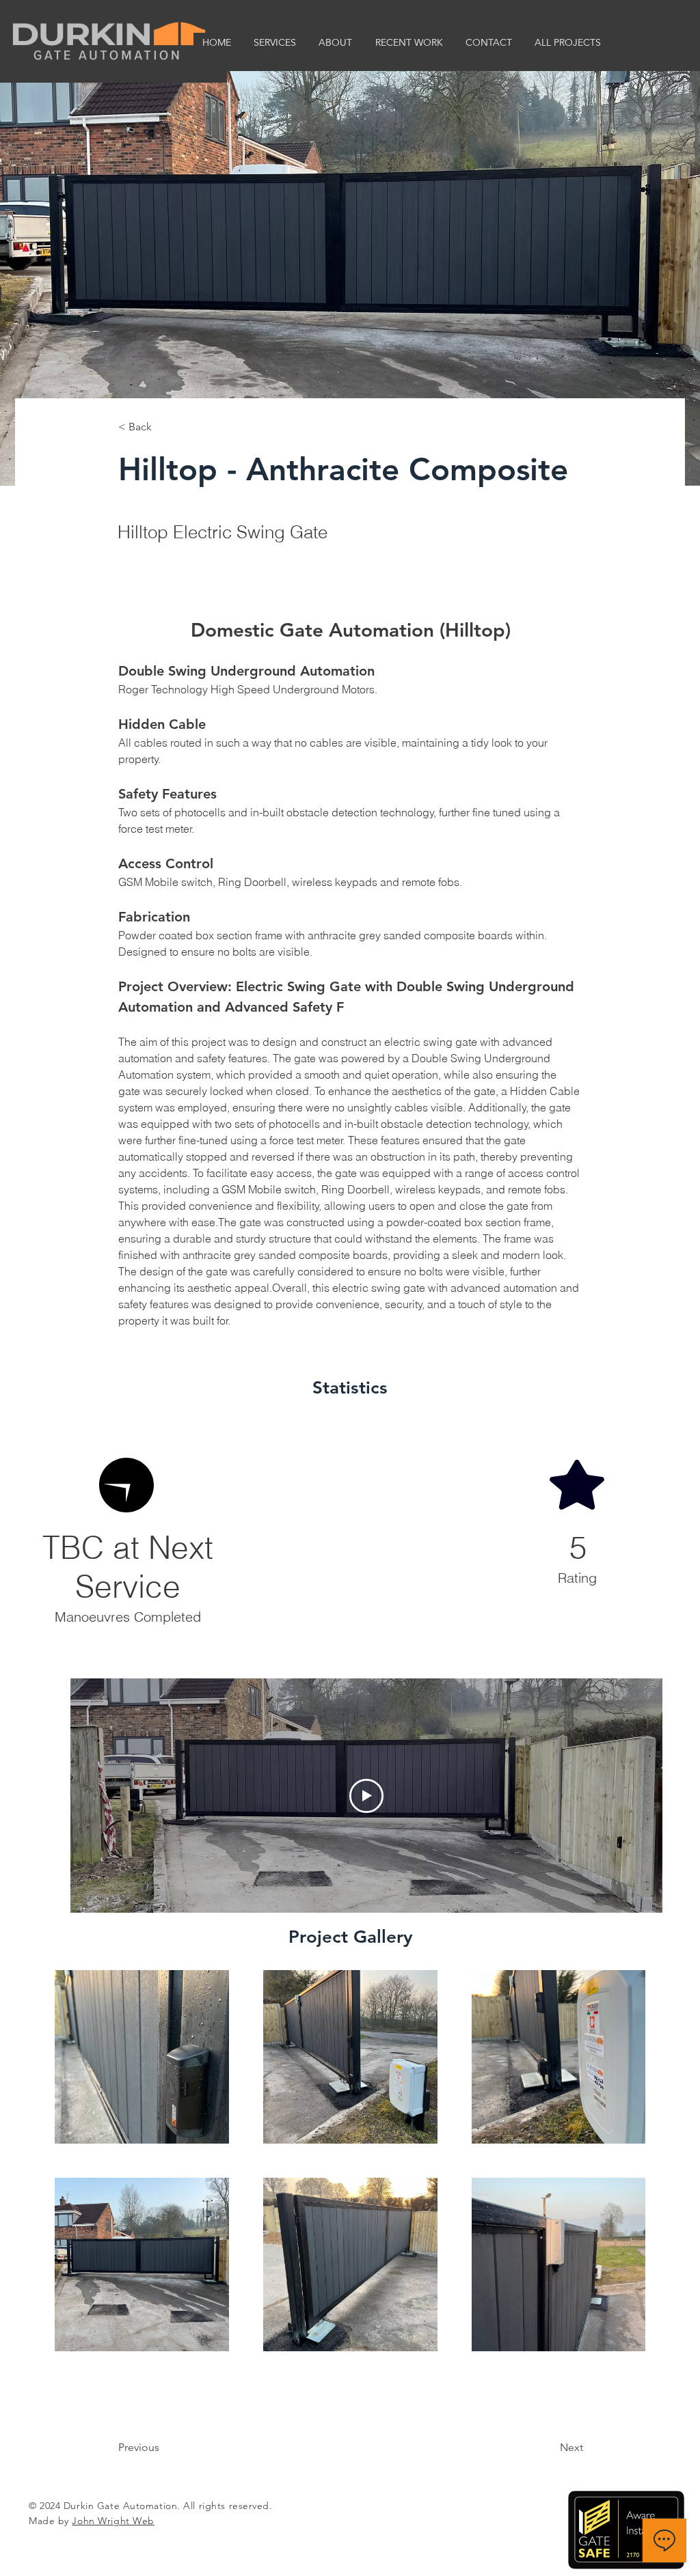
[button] (274, 42)
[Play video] (366, 1796)
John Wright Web (113, 2521)
